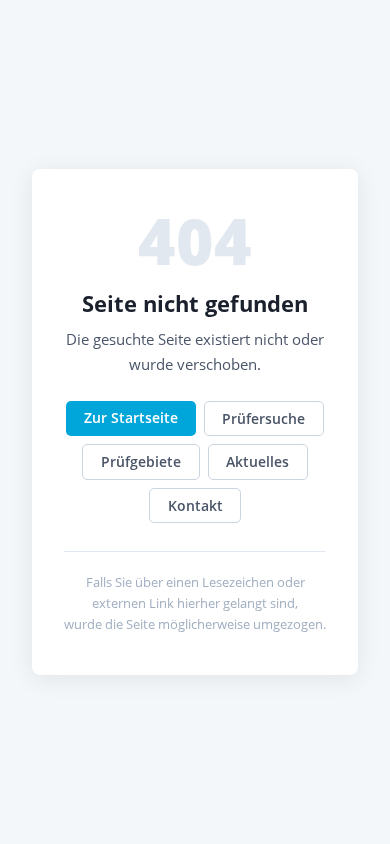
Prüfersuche (263, 418)
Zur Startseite (131, 417)
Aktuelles (257, 461)
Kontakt (195, 505)
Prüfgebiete (141, 461)
